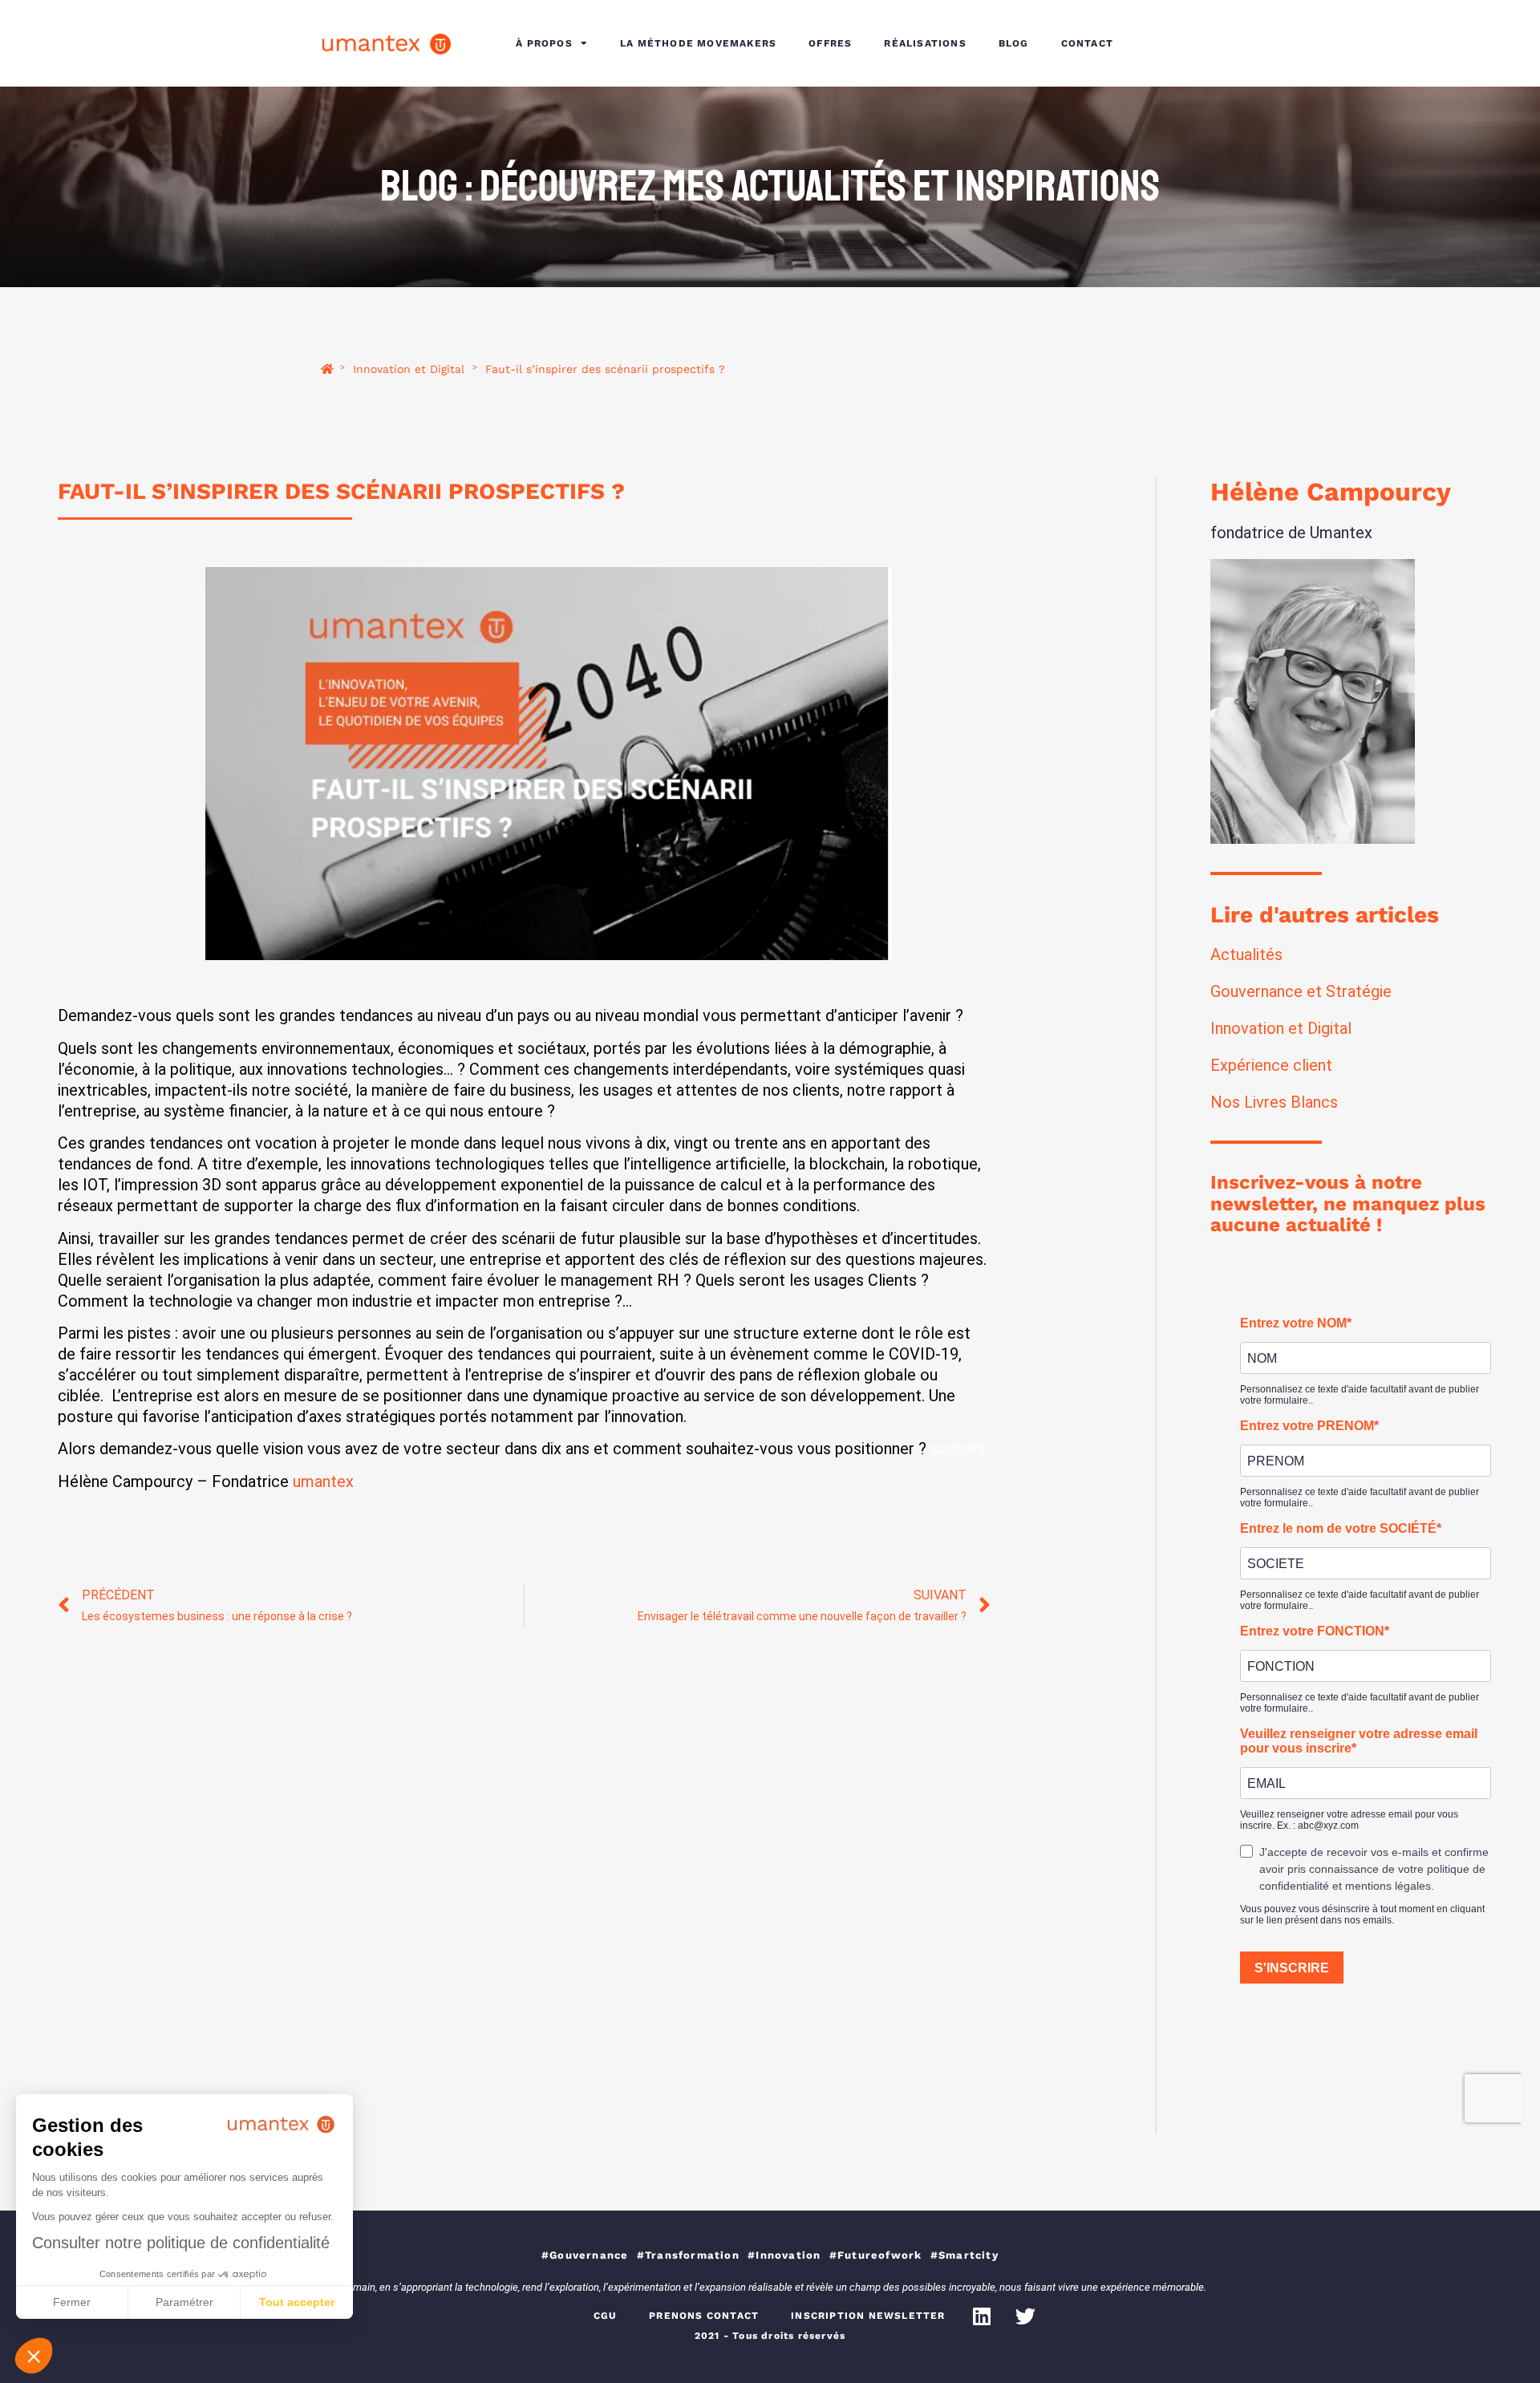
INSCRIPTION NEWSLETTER (868, 2316)
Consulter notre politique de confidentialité (181, 2243)
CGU (606, 2316)
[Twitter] (1026, 2316)
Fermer (72, 2302)
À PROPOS (544, 43)
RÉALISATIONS (925, 43)
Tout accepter (297, 2302)
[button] (34, 2356)
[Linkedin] (982, 2316)
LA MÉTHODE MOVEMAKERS (698, 43)
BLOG (1014, 43)
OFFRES (830, 43)
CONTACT (1087, 43)
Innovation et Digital (409, 369)
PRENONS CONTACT (704, 2316)
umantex (323, 1481)
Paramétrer (184, 2302)
